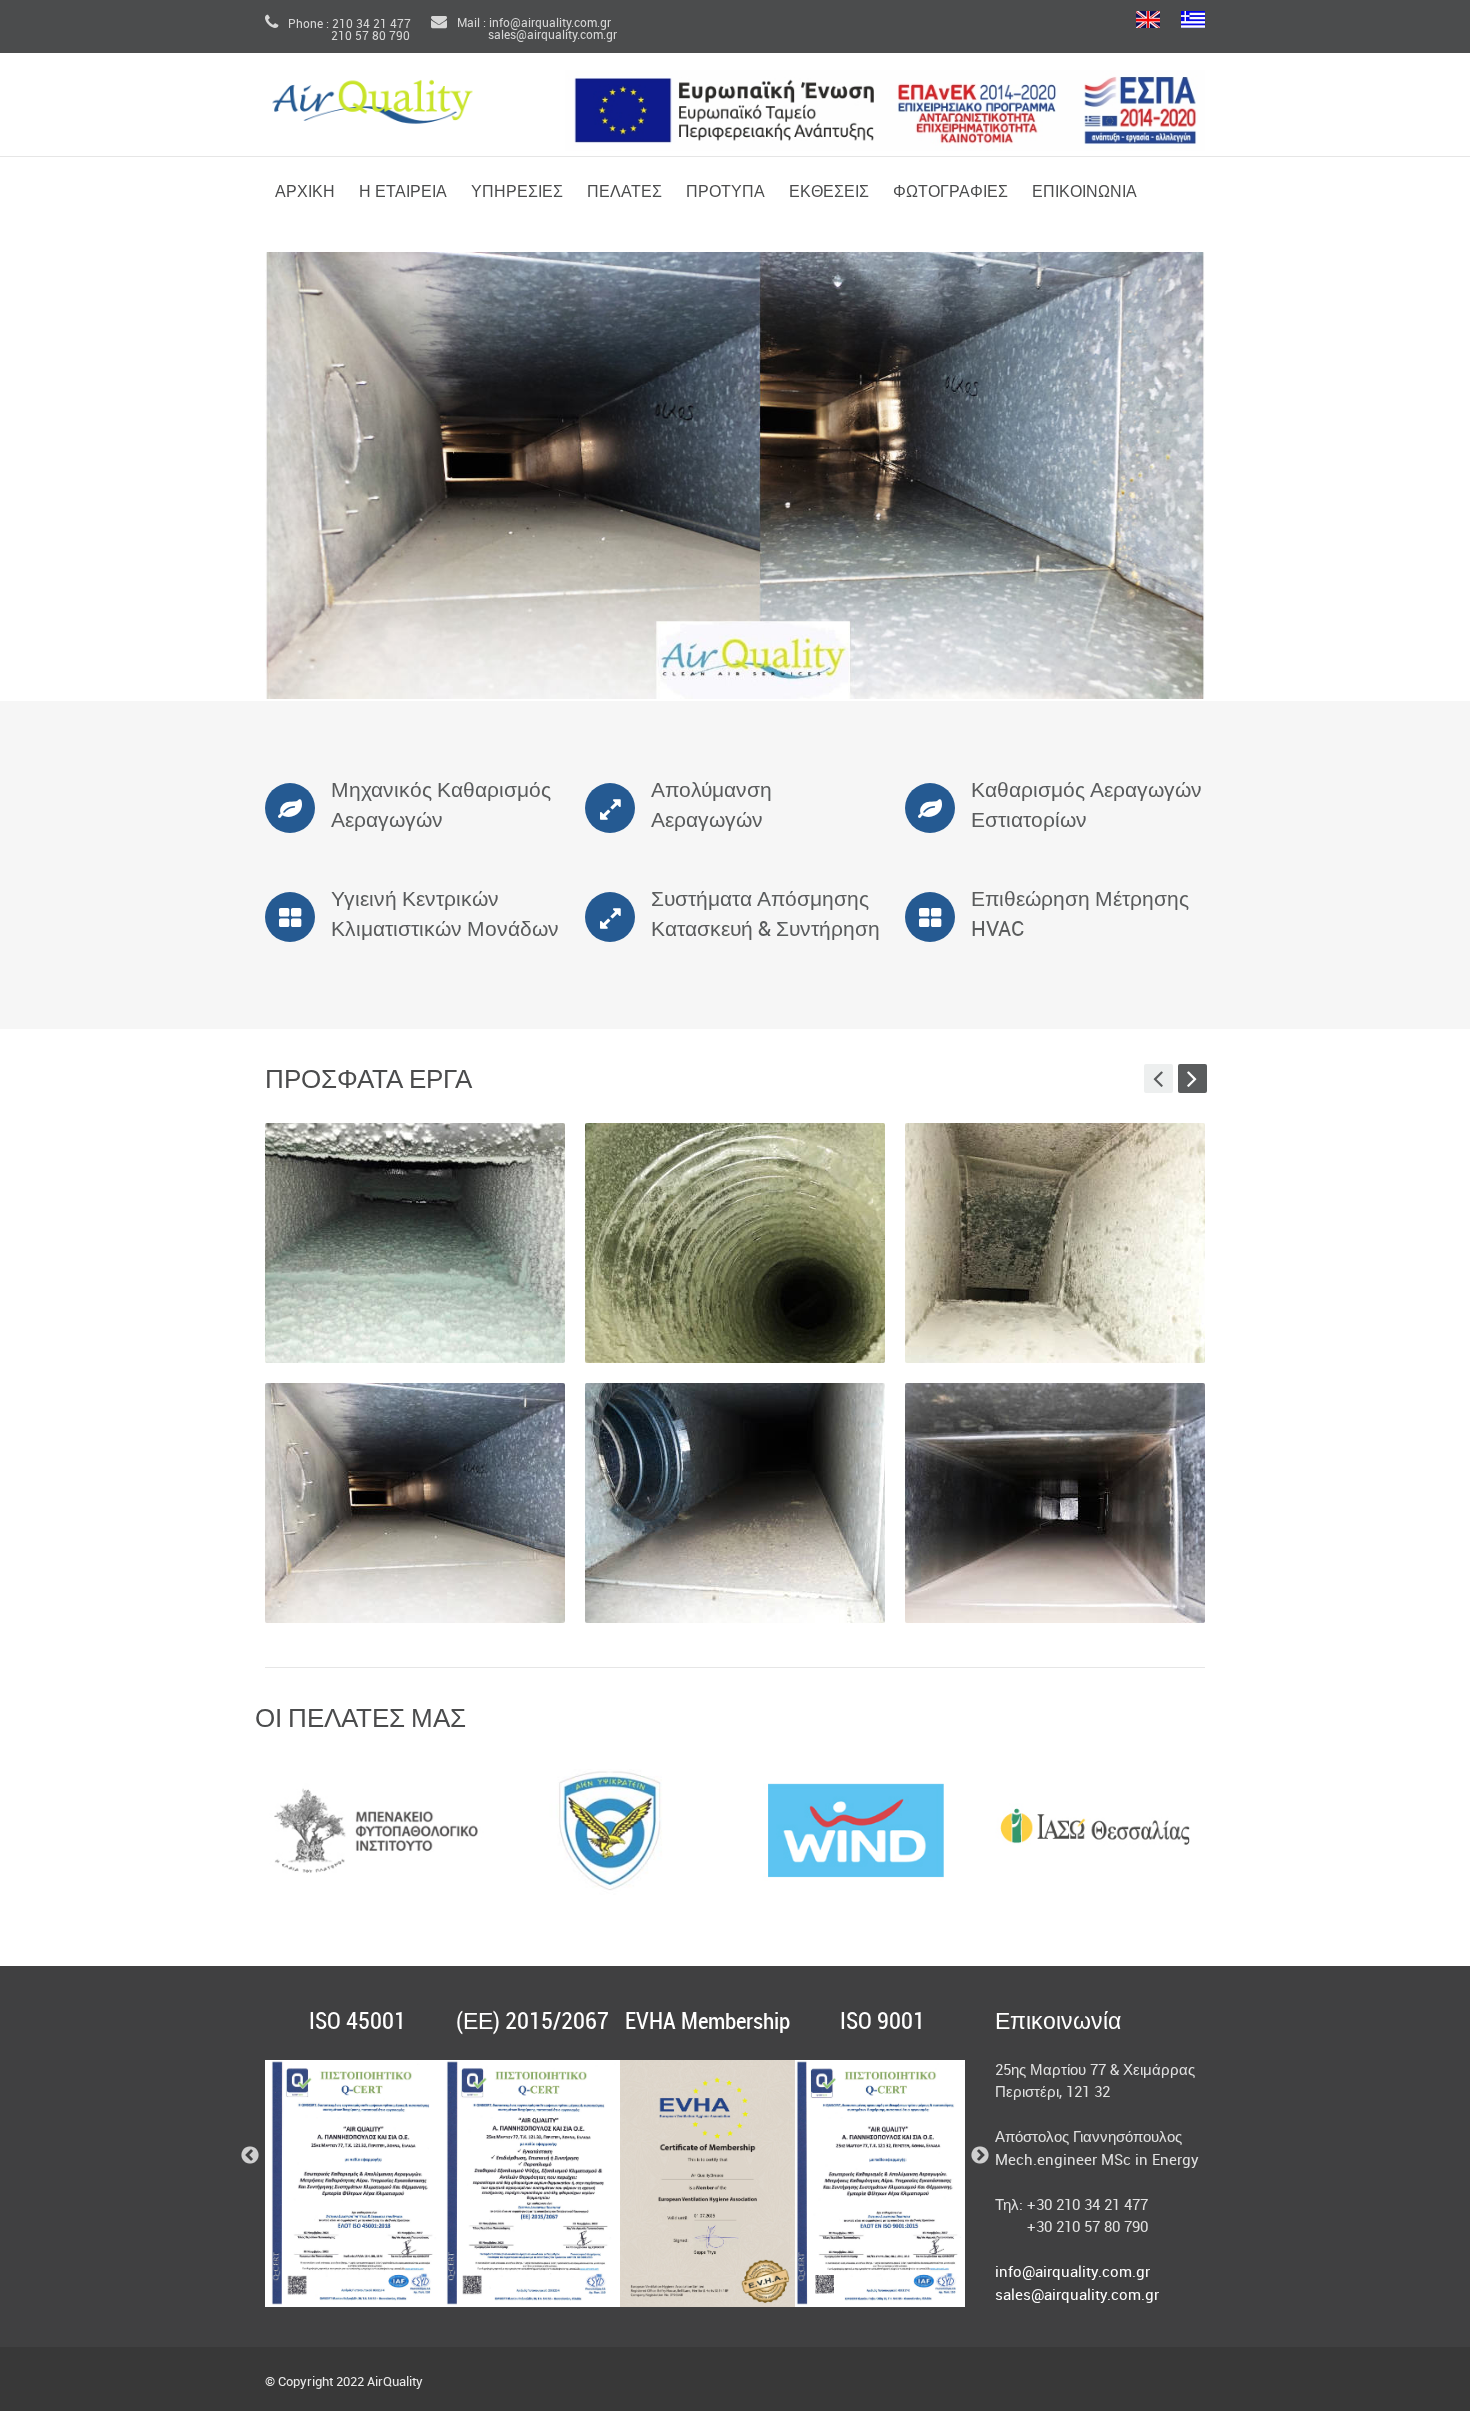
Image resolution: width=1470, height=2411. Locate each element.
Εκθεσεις (829, 192)
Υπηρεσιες (517, 192)
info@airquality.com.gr (1072, 2273)
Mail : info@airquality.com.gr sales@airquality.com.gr (524, 29)
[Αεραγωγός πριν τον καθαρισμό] (415, 1243)
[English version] (1148, 21)
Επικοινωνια (1084, 192)
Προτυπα (725, 192)
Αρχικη (305, 192)
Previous (240, 1831)
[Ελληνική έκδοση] (1193, 21)
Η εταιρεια (403, 192)
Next (1230, 1831)
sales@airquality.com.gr (1077, 2296)
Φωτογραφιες (950, 192)
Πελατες (624, 192)
